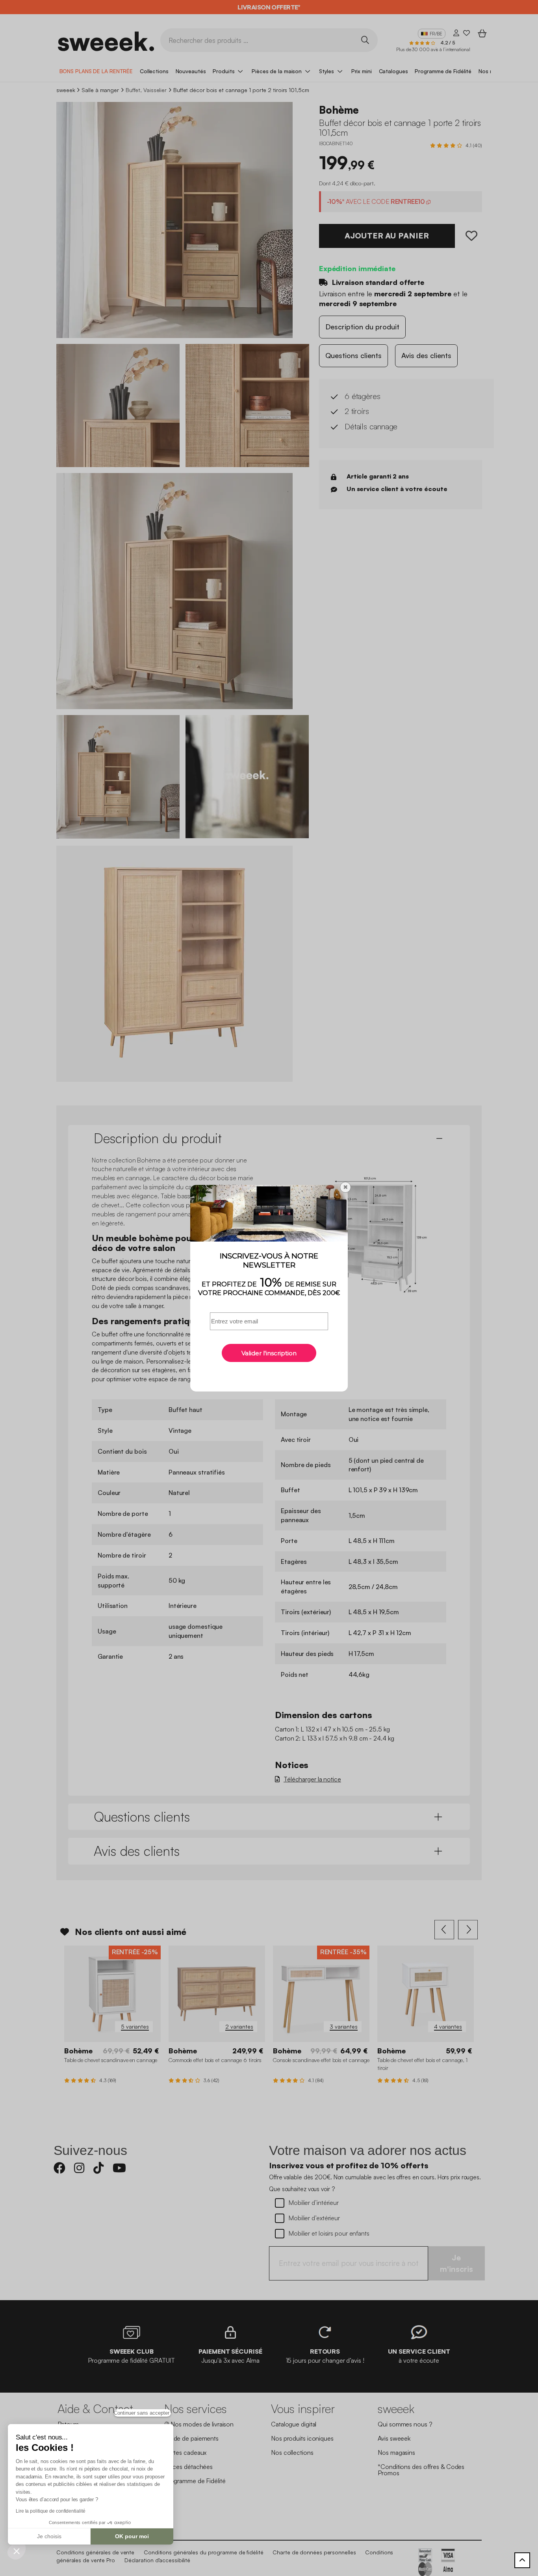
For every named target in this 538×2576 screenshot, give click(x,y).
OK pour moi (132, 2536)
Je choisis (49, 2536)
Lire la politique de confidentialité (50, 2511)
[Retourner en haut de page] (522, 2560)
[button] (17, 2551)
